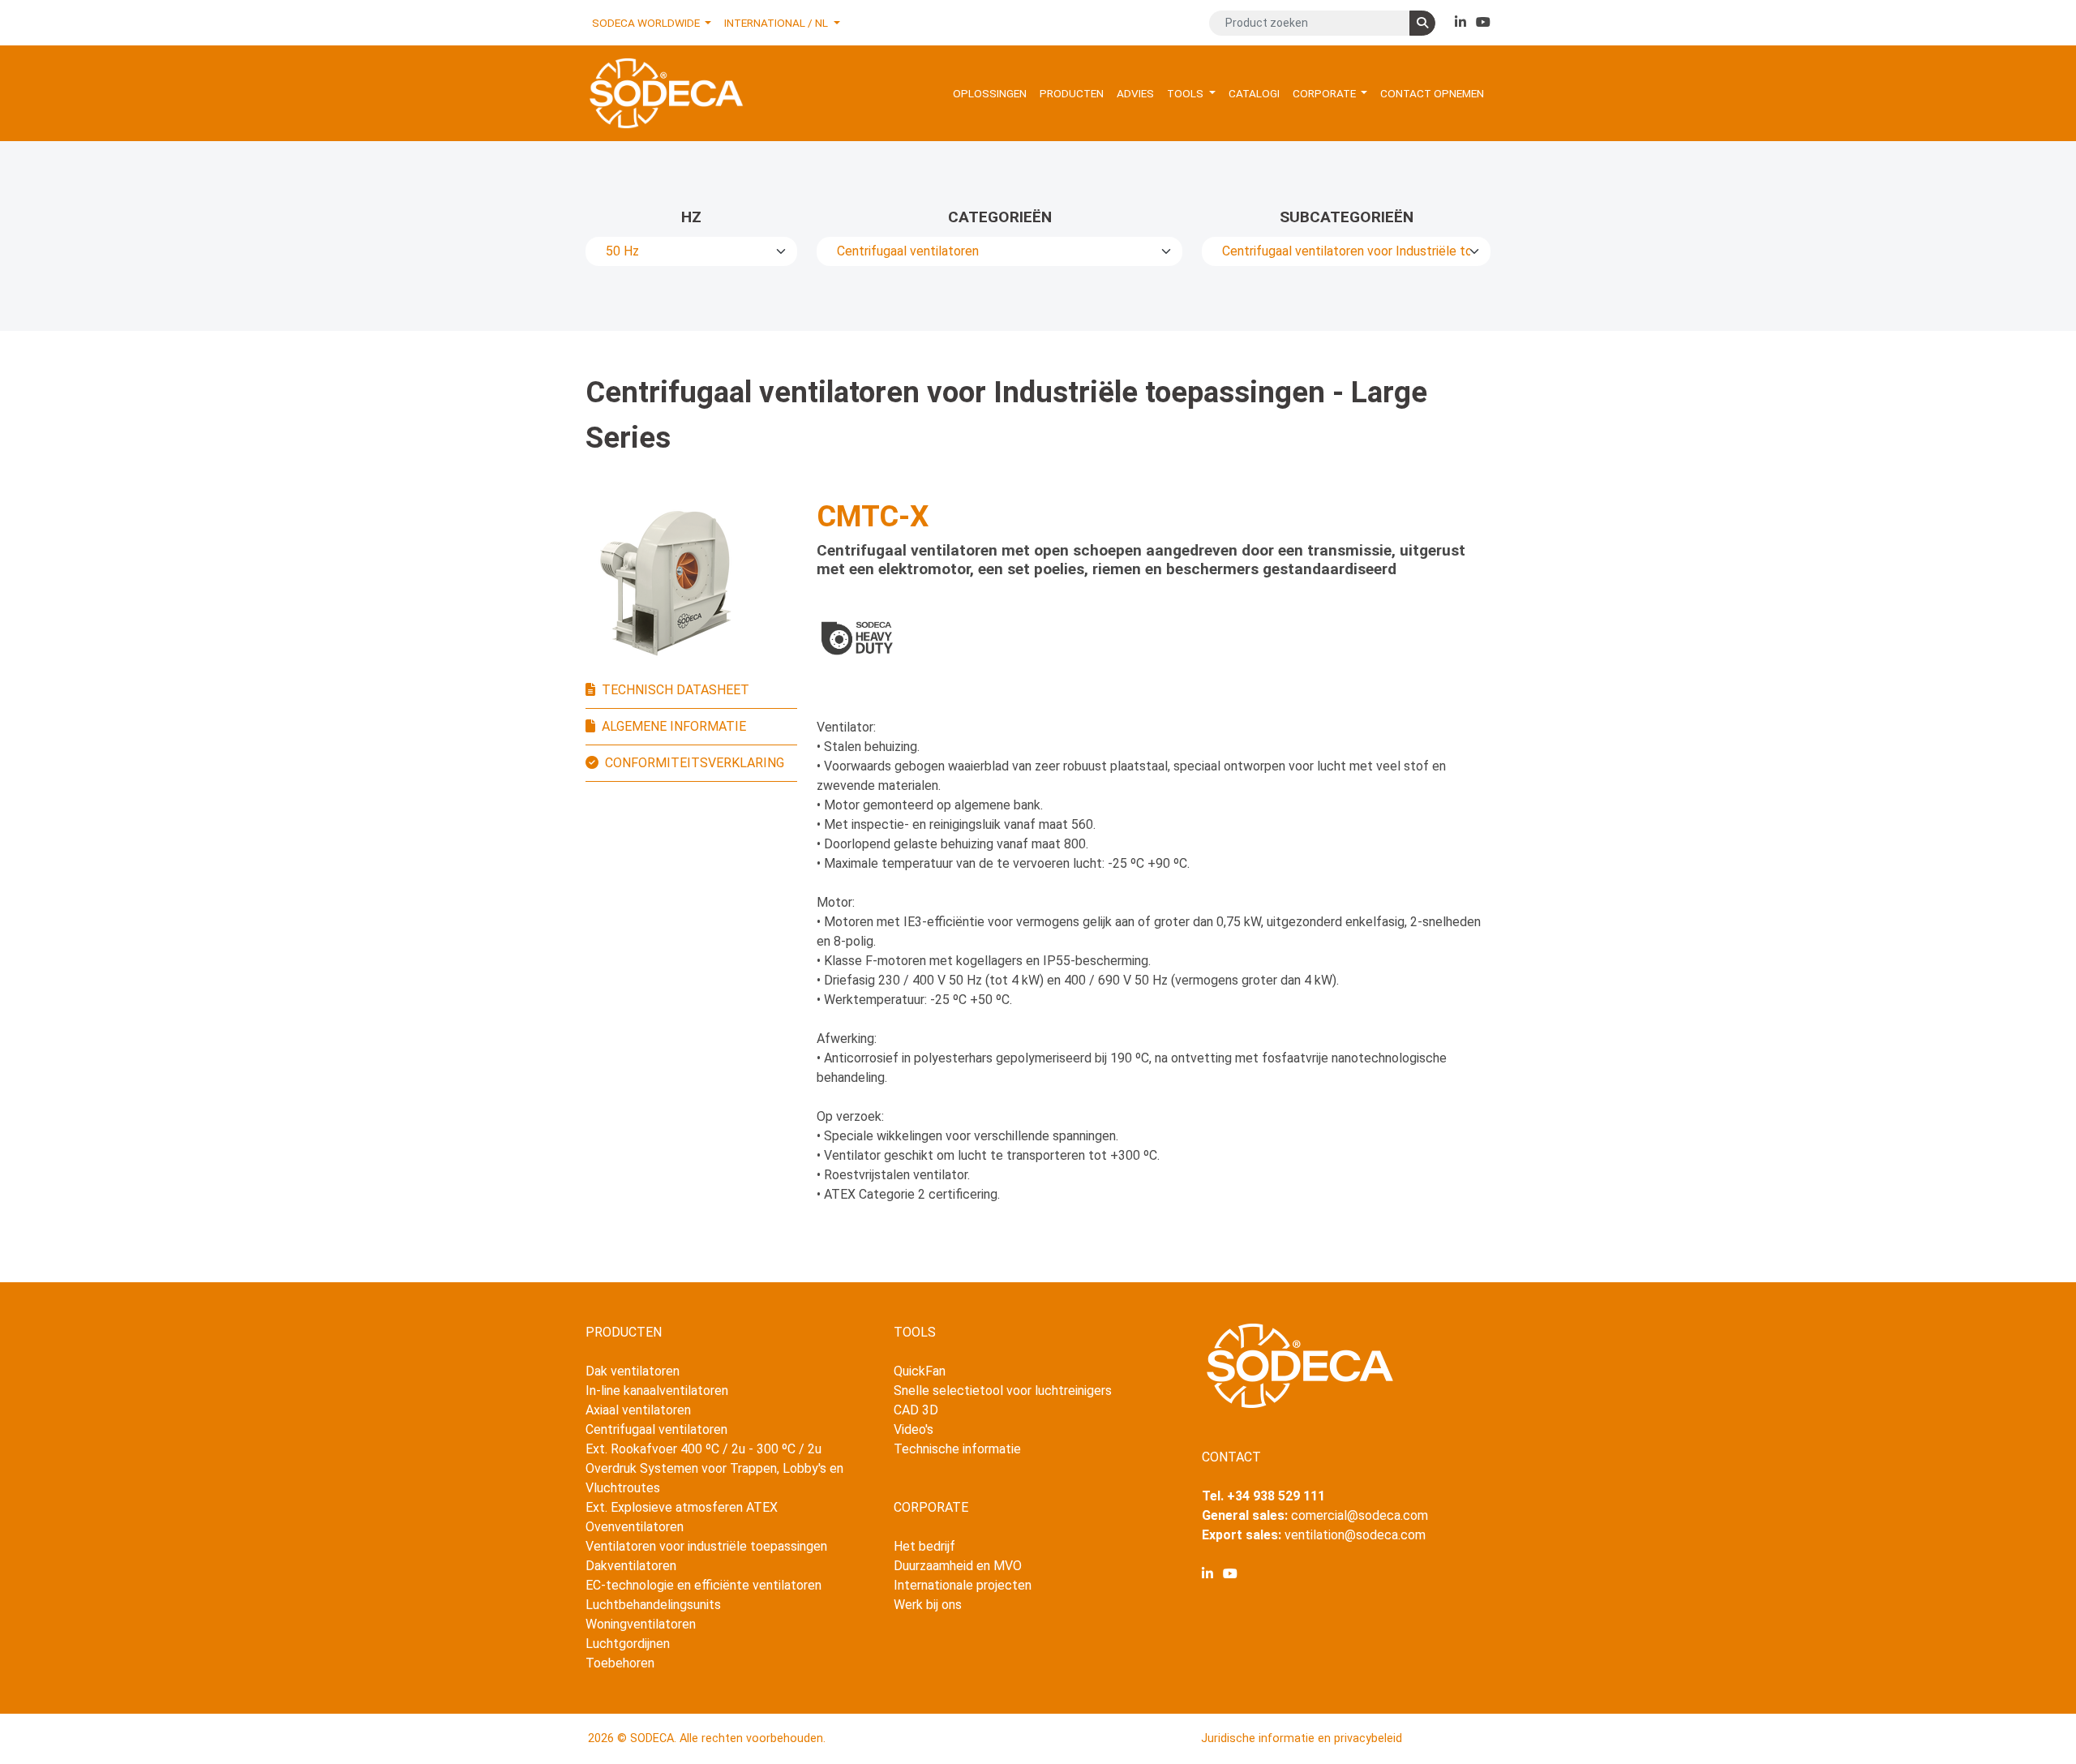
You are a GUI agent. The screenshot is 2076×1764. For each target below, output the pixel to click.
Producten (1072, 93)
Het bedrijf (924, 1546)
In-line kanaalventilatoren (657, 1391)
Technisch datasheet (676, 690)
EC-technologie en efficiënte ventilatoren (703, 1585)
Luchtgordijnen (628, 1644)
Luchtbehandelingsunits (653, 1605)
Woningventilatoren (641, 1624)
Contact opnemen (1432, 93)
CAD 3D (916, 1410)
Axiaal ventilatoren (638, 1410)
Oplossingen (990, 93)
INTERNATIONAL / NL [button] (777, 23)
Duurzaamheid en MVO (958, 1566)
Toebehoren (620, 1663)
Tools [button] (1186, 93)
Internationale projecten (963, 1585)
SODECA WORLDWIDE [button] (647, 23)
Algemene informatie (674, 726)
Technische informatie (957, 1449)
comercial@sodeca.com (1360, 1515)
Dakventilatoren (631, 1566)
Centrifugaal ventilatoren (656, 1429)
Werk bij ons (928, 1605)
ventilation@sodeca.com (1355, 1535)
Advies (1135, 93)
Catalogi (1254, 93)
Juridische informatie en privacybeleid (1302, 1738)
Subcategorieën (1347, 217)
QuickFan (920, 1371)
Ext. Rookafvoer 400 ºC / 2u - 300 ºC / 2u (703, 1449)
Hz (691, 217)
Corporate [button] (1325, 93)
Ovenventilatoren (635, 1527)
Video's (914, 1429)
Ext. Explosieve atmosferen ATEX (682, 1507)
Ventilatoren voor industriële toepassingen (706, 1546)
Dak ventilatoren (633, 1371)
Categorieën (1000, 217)
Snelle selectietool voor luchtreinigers (1003, 1391)
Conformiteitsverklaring (695, 763)
